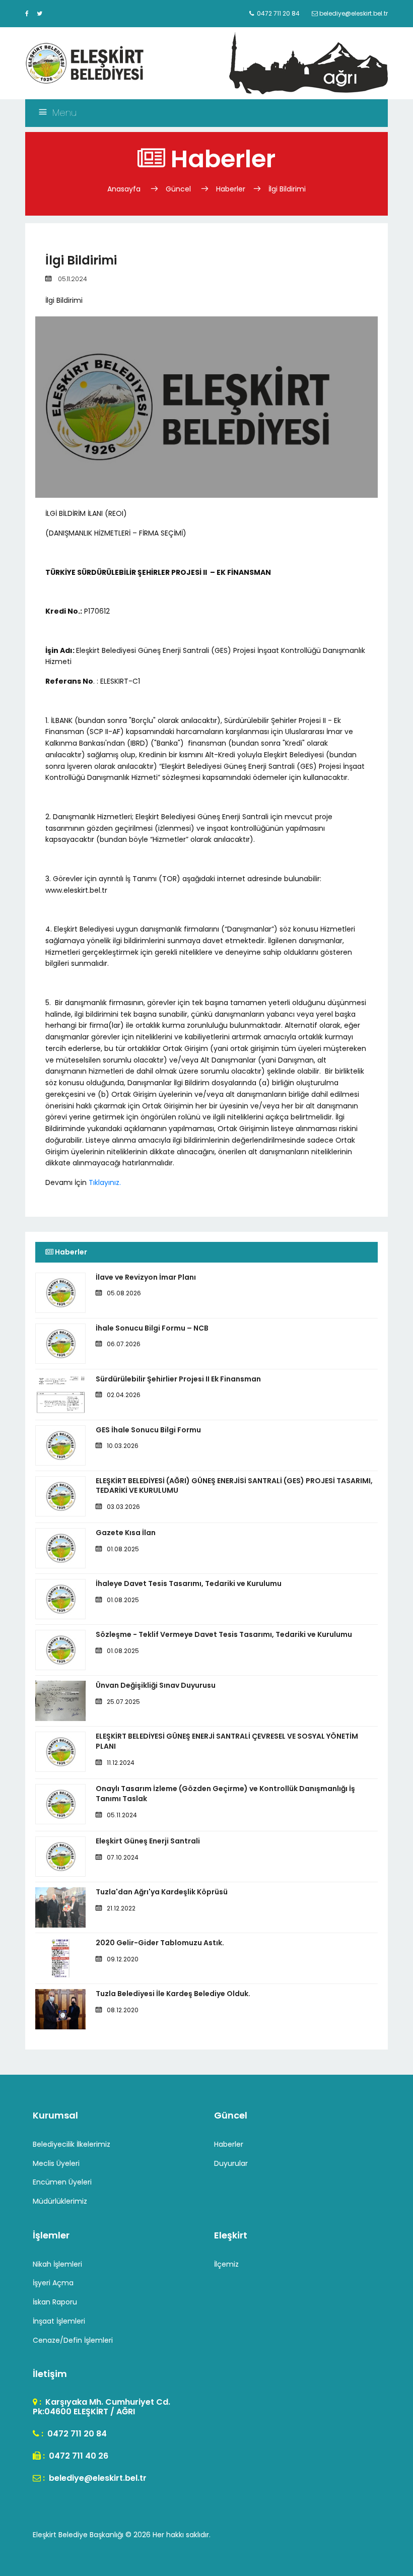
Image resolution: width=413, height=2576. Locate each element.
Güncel (178, 189)
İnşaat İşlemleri (59, 2321)
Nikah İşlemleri (57, 2264)
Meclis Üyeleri (56, 2163)
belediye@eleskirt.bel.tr (97, 2478)
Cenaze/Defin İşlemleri (73, 2340)
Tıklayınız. (105, 1182)
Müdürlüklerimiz (60, 2201)
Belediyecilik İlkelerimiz (72, 2144)
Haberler (231, 189)
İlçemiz (226, 2264)
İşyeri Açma (53, 2283)
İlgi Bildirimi (287, 189)
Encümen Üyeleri (62, 2182)
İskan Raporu (55, 2302)
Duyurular (231, 2163)
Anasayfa (125, 189)
